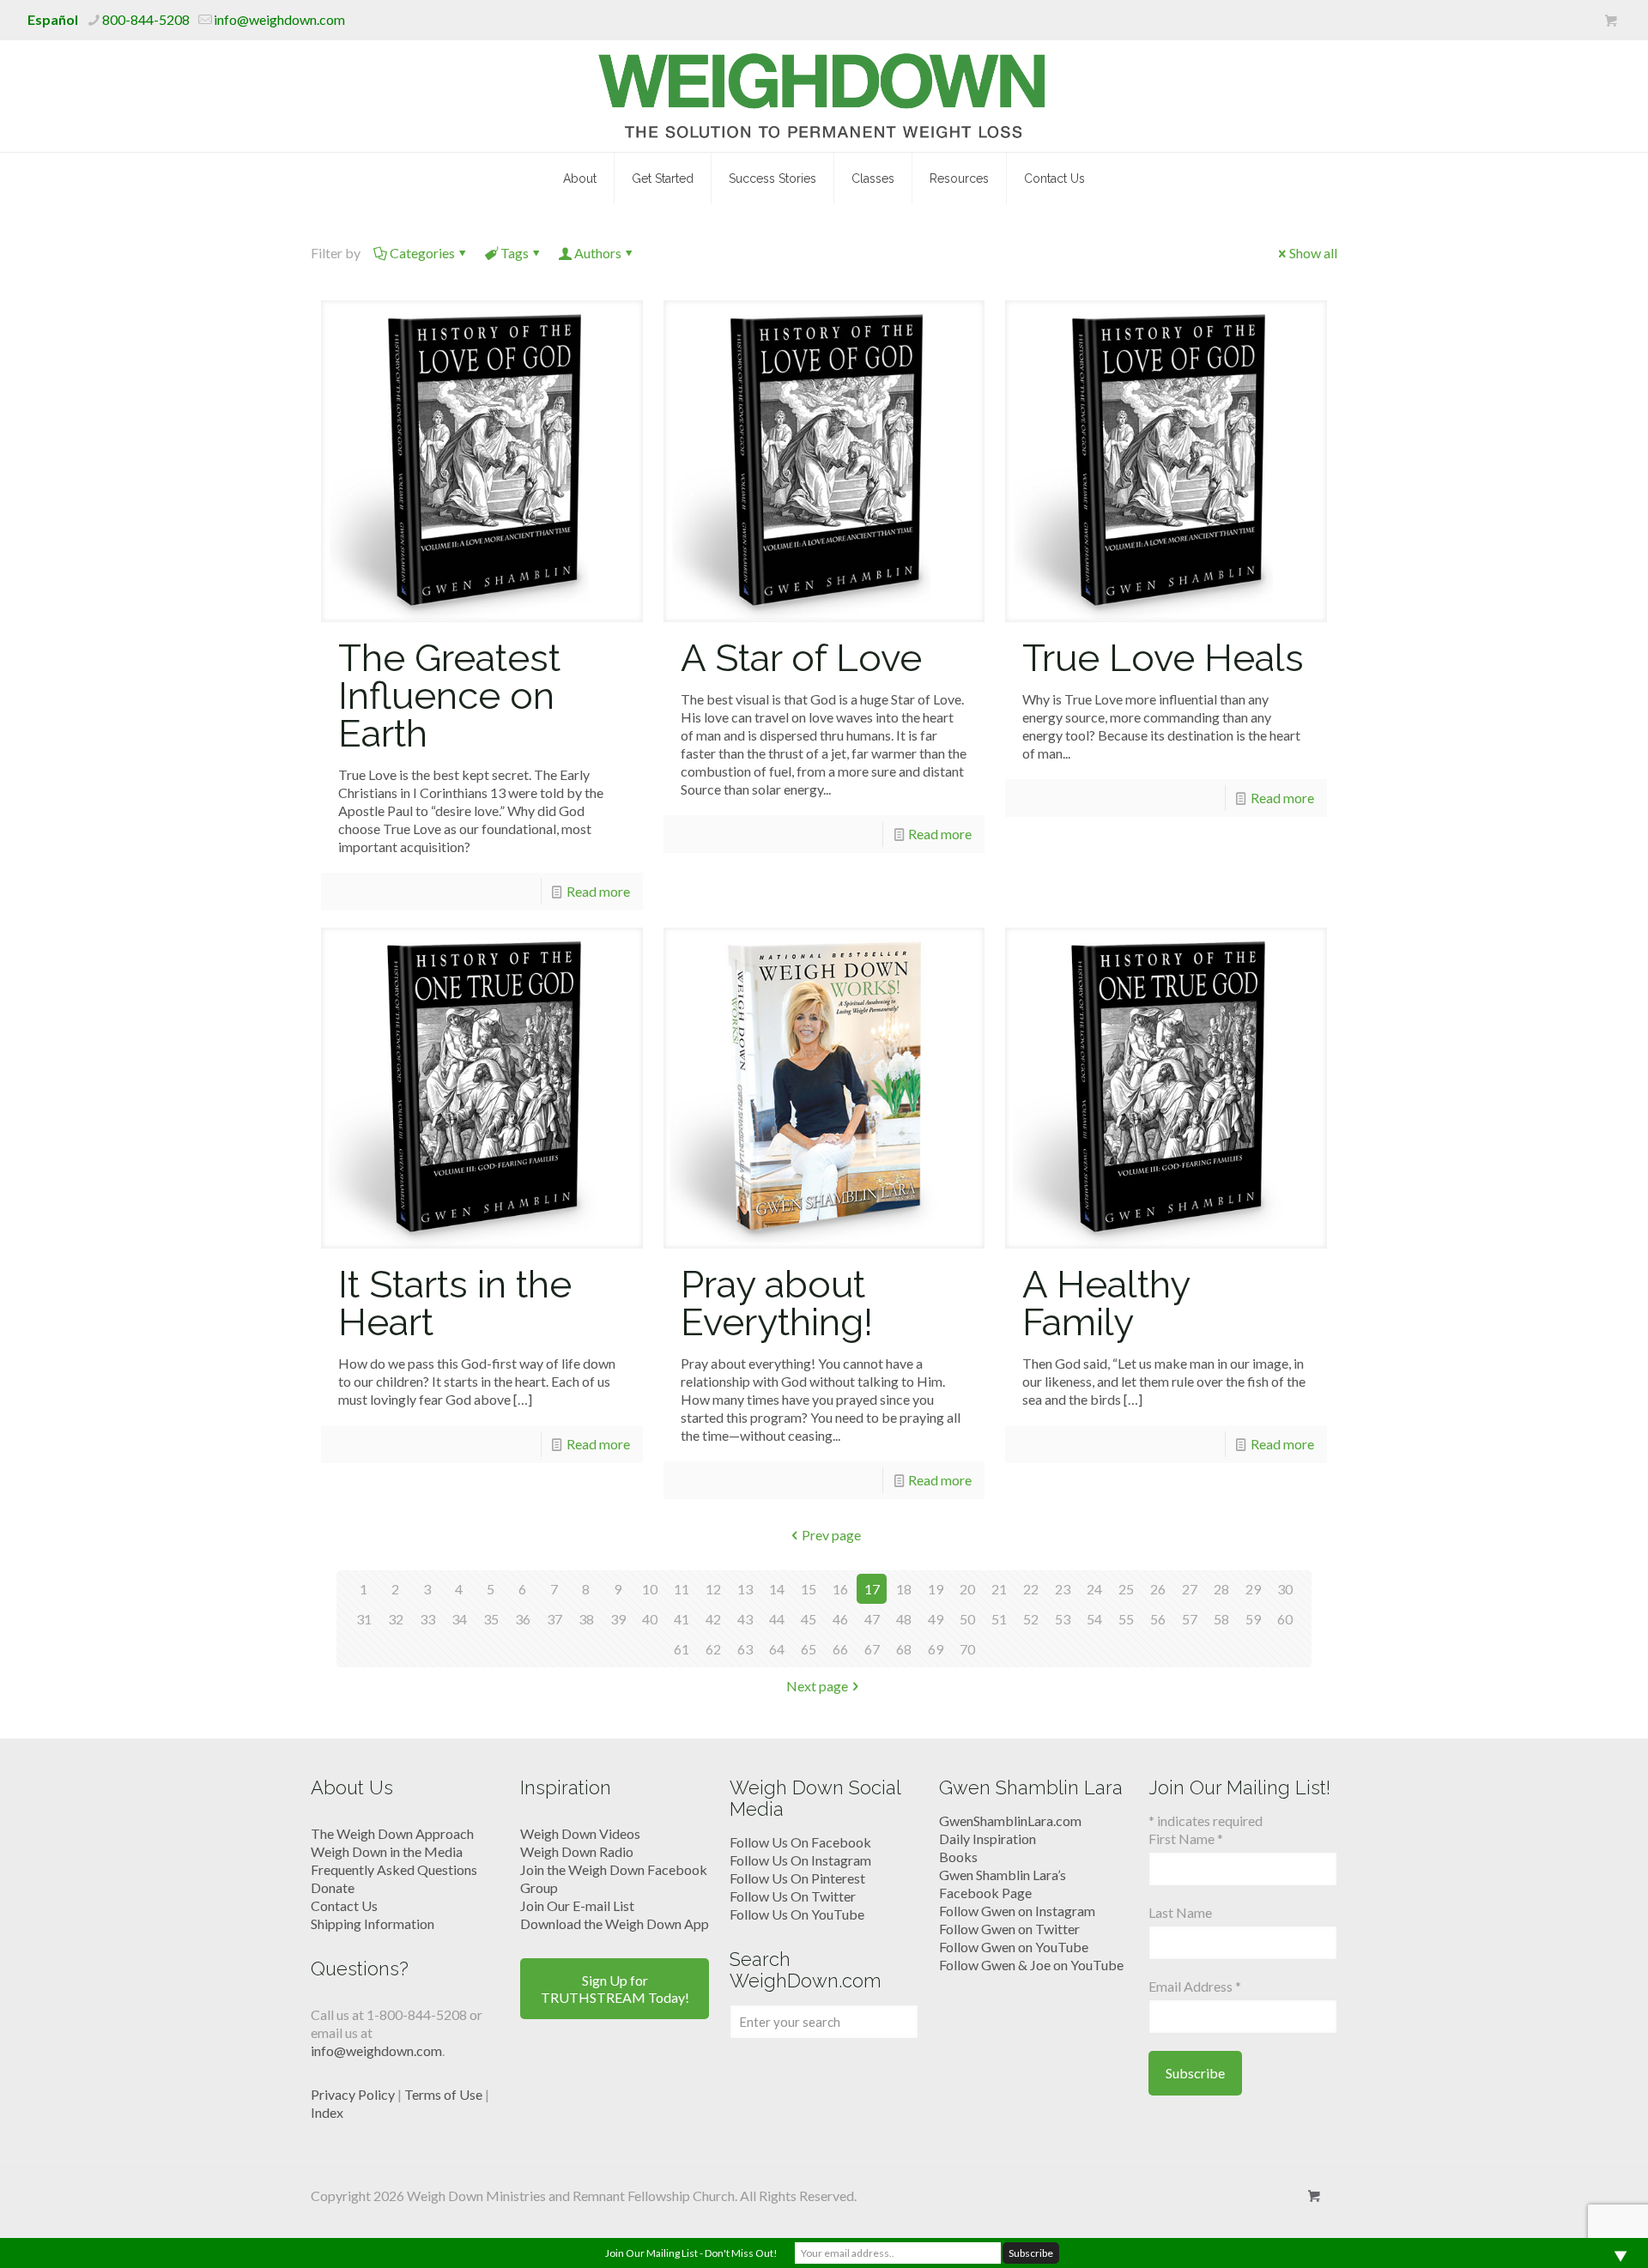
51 (999, 1619)
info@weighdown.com (279, 19)
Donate (333, 1887)
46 (840, 1619)
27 (1190, 1589)
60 (1285, 1619)
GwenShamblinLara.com (1010, 1820)
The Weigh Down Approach (392, 1833)
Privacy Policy (353, 2094)
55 (1126, 1619)
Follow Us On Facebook (800, 1842)
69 (936, 1649)
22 (1031, 1589)
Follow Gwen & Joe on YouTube (1031, 1965)
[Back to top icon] (1566, 2233)
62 (713, 1649)
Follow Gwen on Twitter (1009, 1929)
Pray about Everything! (777, 1303)
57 (1190, 1619)
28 (1221, 1589)
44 (777, 1619)
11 (682, 1589)
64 (777, 1649)
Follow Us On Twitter (793, 1896)
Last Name (1180, 1912)
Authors (598, 253)
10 (650, 1589)
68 (904, 1649)
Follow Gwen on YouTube (1014, 1947)
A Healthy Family (1106, 1303)
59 (1253, 1619)
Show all (1313, 253)
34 (459, 1619)
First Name (1186, 1839)
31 (364, 1619)
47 (872, 1619)
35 (491, 1619)
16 (840, 1589)
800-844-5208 (146, 19)
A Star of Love (801, 658)
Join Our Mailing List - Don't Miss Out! (691, 2253)
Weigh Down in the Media (387, 1851)
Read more (598, 891)
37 (554, 1619)
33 (427, 1619)
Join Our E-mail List (577, 1905)
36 (523, 1619)
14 (777, 1589)
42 (713, 1619)
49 (936, 1619)
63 (745, 1649)
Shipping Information (373, 1923)
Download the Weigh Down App (615, 1923)
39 (618, 1619)
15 (809, 1589)
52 (1031, 1619)
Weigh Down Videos (580, 1833)
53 (1063, 1619)
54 (1094, 1619)
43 (745, 1619)
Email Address (1195, 1986)
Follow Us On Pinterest (797, 1878)
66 (840, 1649)
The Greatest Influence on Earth (449, 696)
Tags (515, 253)
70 (967, 1649)
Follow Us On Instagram (800, 1860)
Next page (817, 1686)
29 (1253, 1589)
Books (958, 1857)
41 (682, 1619)
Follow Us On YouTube (797, 1914)
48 (904, 1619)
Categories (422, 253)
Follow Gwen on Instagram (1017, 1911)
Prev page (831, 1535)
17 (872, 1589)
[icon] (1611, 21)
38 (586, 1619)
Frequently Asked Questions (394, 1869)
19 (936, 1589)
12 (713, 1589)
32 (396, 1619)
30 (1285, 1589)
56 (1158, 1619)
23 (1063, 1589)
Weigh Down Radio (577, 1851)
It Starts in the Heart (455, 1303)
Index (327, 2112)
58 (1221, 1619)
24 (1094, 1589)
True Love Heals (1163, 658)
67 (872, 1649)
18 (904, 1589)
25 (1126, 1589)
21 (999, 1589)
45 (809, 1619)
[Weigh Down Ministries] (824, 96)
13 (745, 1589)
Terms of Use (443, 2094)
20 (967, 1589)
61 (682, 1649)
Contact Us (344, 1905)
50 (967, 1619)
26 (1158, 1589)
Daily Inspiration (988, 1839)
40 (650, 1619)
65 (809, 1649)
